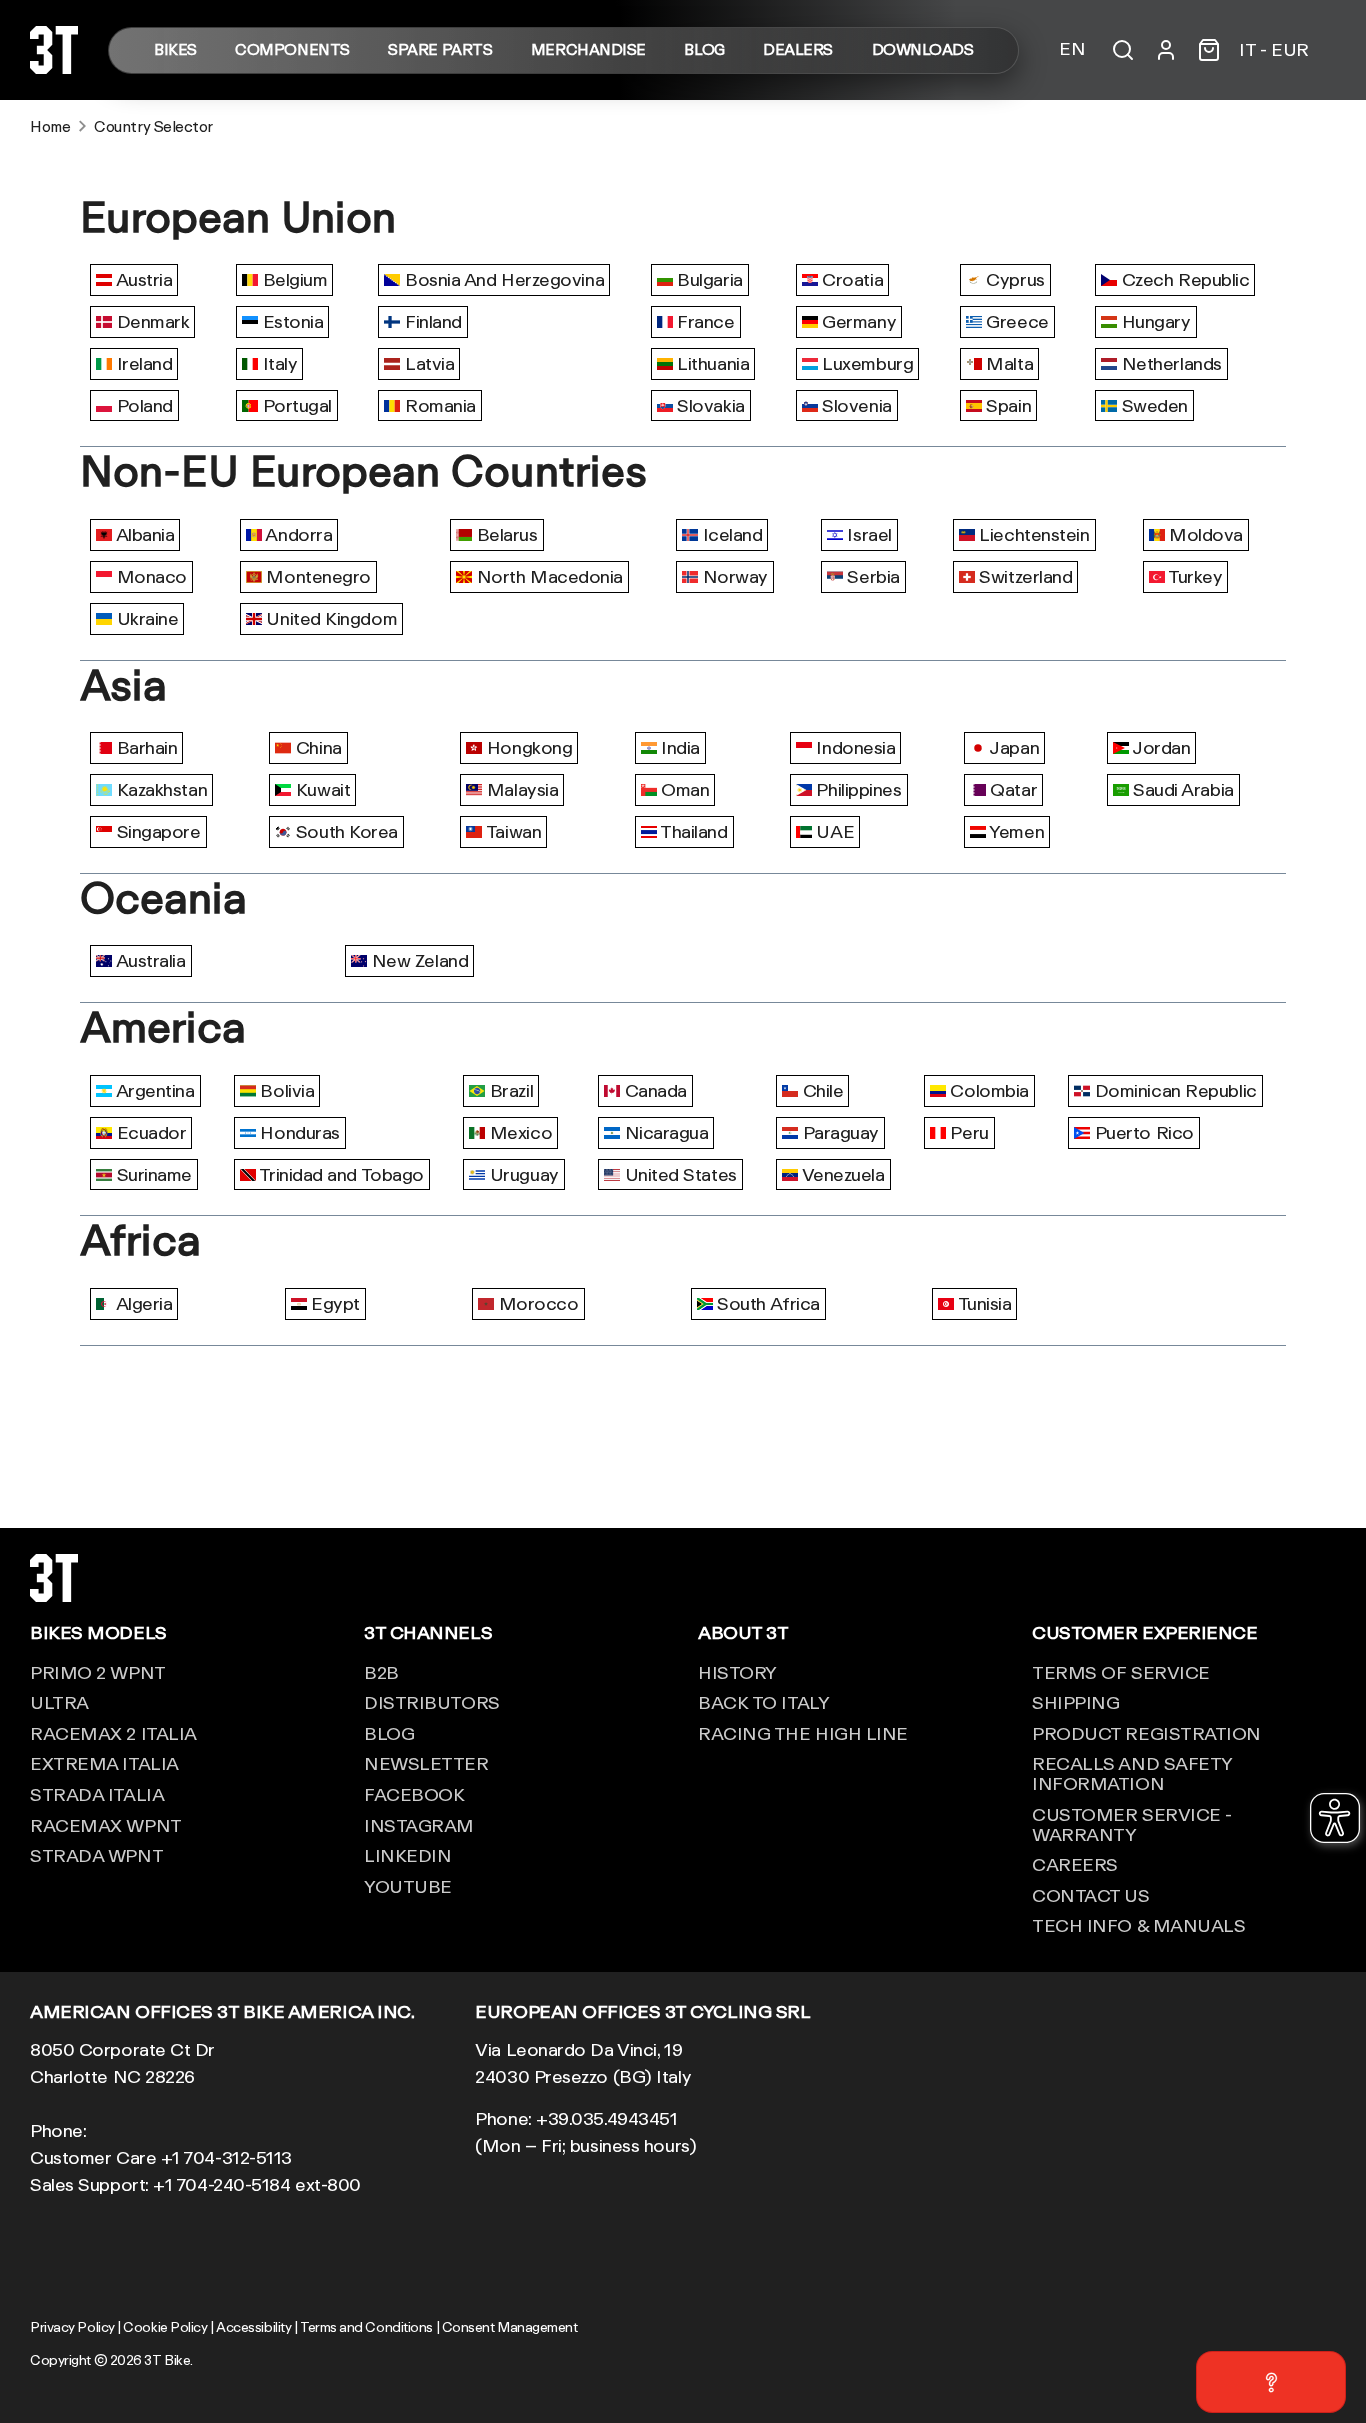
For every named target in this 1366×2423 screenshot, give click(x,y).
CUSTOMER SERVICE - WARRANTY (1132, 1824)
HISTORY (737, 1672)
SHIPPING (1075, 1702)
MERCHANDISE (588, 50)
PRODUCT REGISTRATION (1146, 1733)
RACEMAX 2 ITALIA (113, 1733)
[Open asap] (1271, 2382)
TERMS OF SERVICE (1121, 1672)
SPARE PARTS (440, 50)
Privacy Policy (72, 2327)
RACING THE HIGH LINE (803, 1733)
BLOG (704, 50)
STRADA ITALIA (97, 1794)
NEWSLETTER (426, 1763)
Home (50, 126)
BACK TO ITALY (763, 1702)
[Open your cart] (1209, 50)
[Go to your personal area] (1166, 50)
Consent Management (510, 2327)
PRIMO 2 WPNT (98, 1672)
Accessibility (253, 2327)
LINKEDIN (407, 1855)
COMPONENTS (292, 50)
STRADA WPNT (96, 1855)
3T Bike (167, 2360)
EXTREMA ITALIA (104, 1763)
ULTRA (59, 1702)
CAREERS (1075, 1864)
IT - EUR (1273, 50)
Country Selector (153, 126)
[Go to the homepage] (54, 67)
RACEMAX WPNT (106, 1825)
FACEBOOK (414, 1794)
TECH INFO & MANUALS (1138, 1925)
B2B (381, 1672)
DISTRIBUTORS (432, 1702)
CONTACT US (1091, 1895)
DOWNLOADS (923, 50)
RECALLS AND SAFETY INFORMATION (1132, 1773)
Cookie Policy (165, 2327)
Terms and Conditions (366, 2327)
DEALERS (798, 50)
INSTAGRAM (419, 1825)
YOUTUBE (408, 1886)
